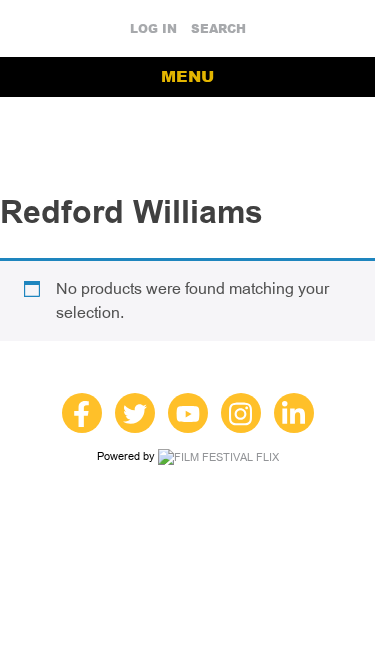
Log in (153, 29)
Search (218, 29)
